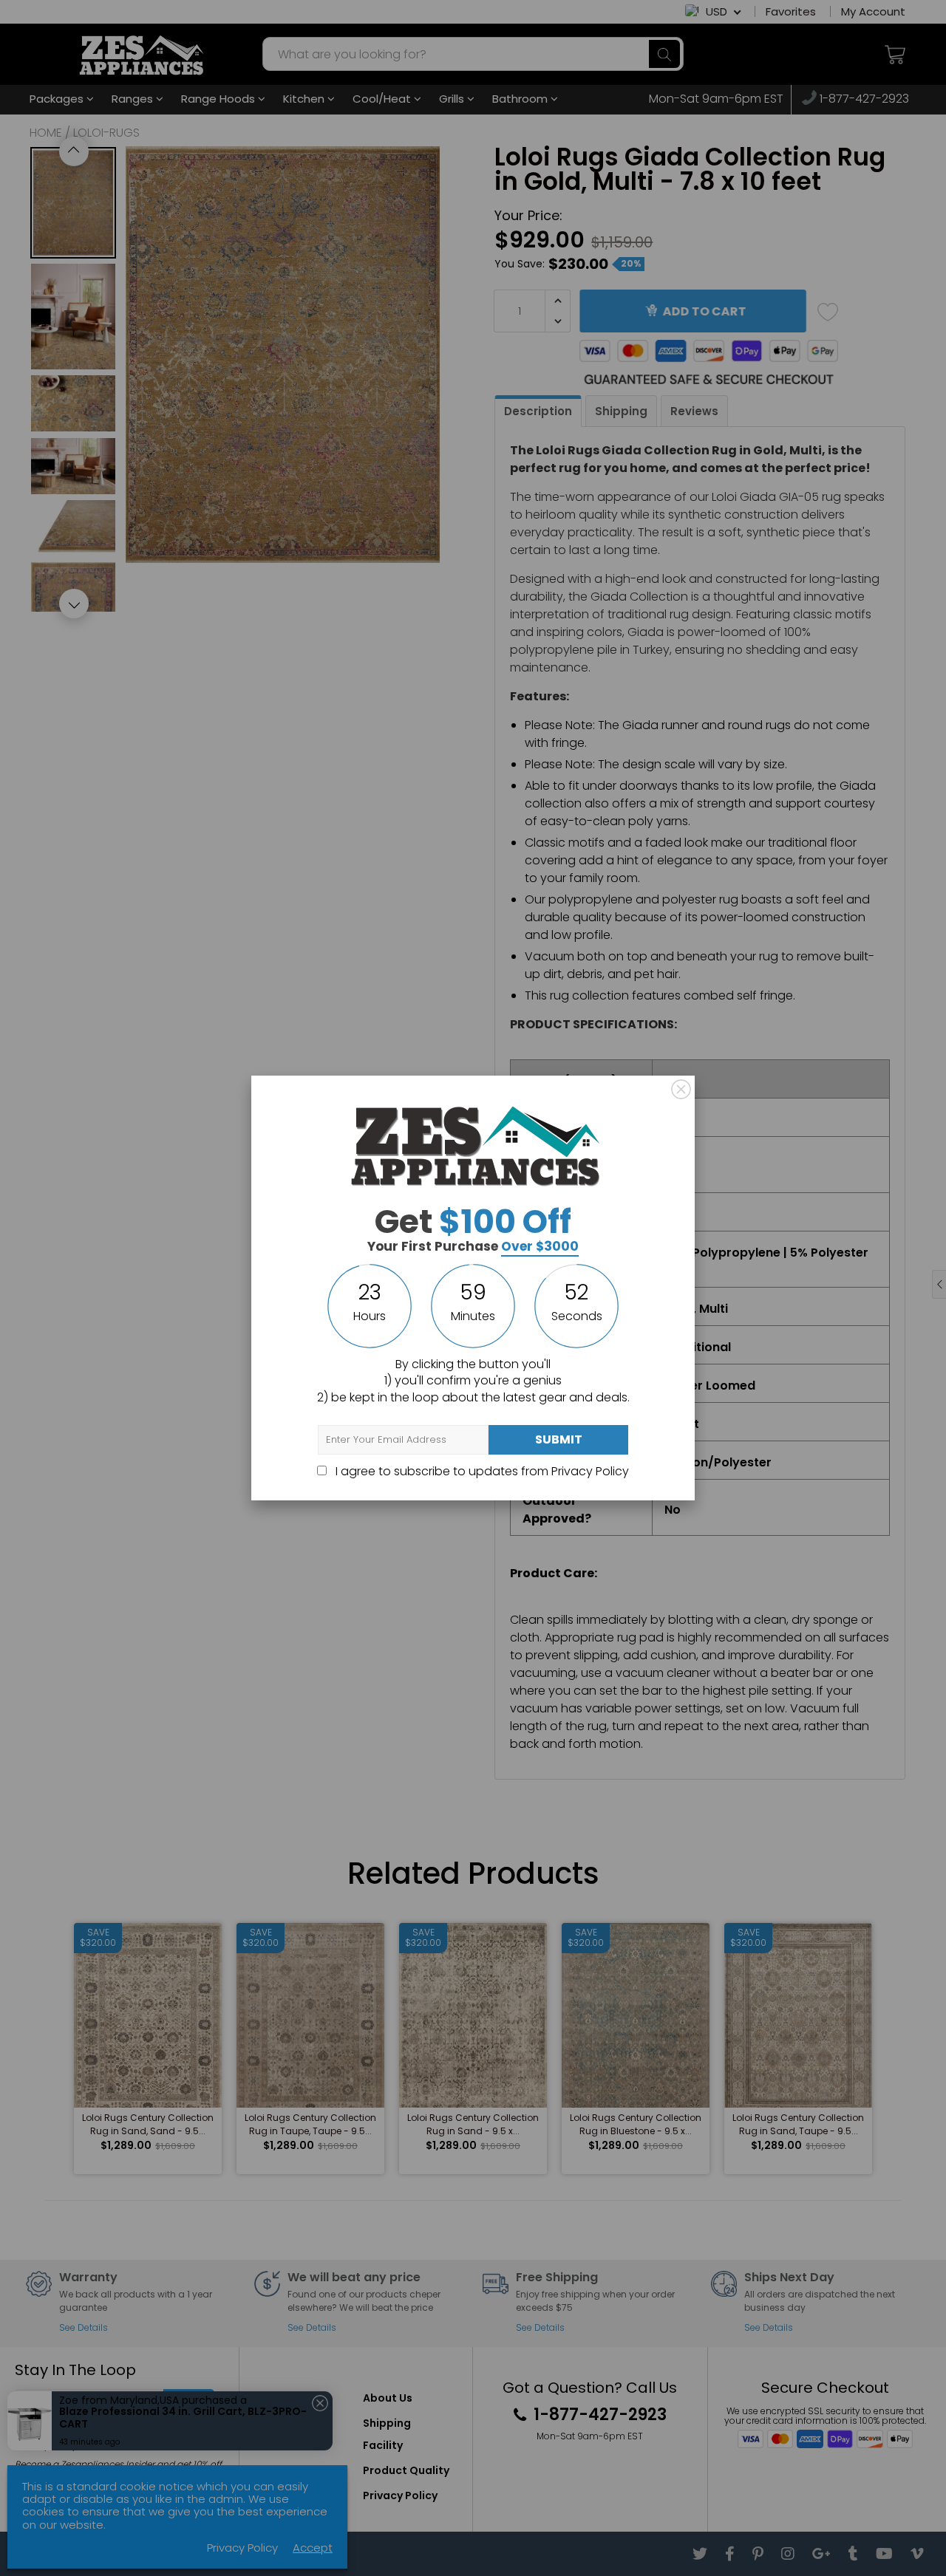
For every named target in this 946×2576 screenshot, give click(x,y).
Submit (559, 1439)
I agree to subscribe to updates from (481, 1471)
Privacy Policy (590, 1471)
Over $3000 (540, 1246)
